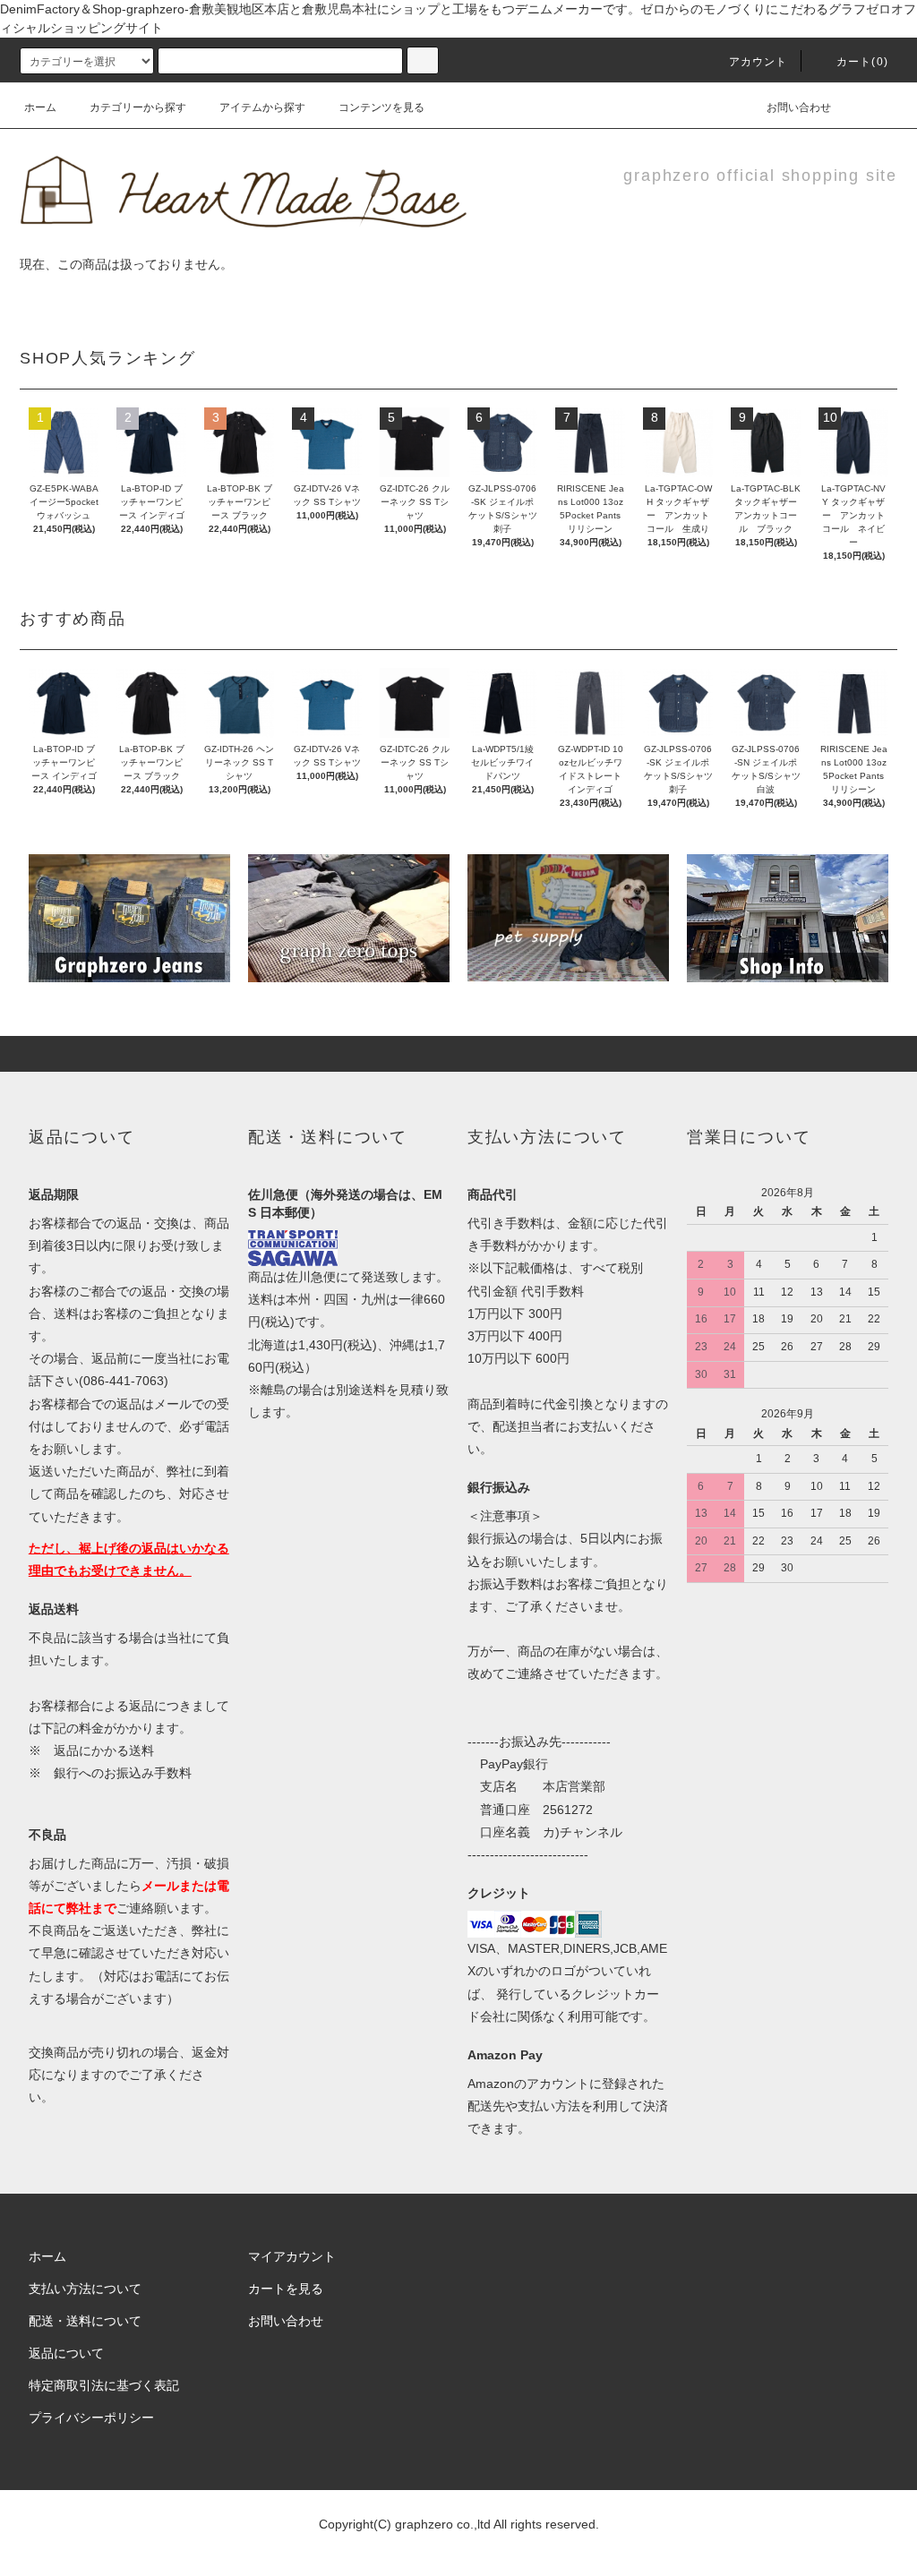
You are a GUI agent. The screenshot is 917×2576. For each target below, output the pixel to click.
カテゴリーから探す (138, 107)
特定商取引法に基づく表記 (104, 2385)
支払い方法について (85, 2289)
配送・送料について (85, 2321)
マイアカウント (292, 2256)
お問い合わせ (799, 107)
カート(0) (862, 62)
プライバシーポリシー (91, 2418)
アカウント (758, 62)
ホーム (40, 107)
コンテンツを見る (381, 107)
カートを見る (286, 2289)
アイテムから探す (262, 107)
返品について (66, 2353)
